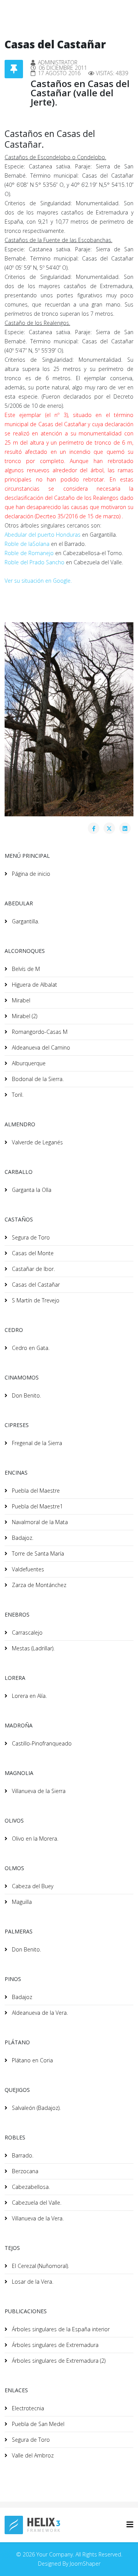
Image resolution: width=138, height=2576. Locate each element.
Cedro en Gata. (30, 1348)
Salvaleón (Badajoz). (35, 2108)
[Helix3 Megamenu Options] (130, 2524)
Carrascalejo (26, 1632)
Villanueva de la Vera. (37, 2218)
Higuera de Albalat (34, 985)
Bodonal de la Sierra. (37, 1079)
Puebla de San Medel (37, 2424)
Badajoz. (22, 1538)
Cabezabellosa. (30, 2187)
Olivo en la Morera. (34, 1838)
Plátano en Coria (32, 2060)
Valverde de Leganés (37, 1142)
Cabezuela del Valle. (36, 2203)
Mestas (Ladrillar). (32, 1648)
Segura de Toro (30, 1237)
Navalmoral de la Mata (39, 1522)
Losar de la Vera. (32, 2282)
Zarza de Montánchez (38, 1585)
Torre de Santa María (37, 1553)
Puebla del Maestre (35, 1491)
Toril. (17, 1095)
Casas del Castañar (35, 1285)
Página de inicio (30, 874)
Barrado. (22, 2155)
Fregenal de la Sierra (36, 1443)
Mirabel (20, 1000)
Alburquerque (28, 1063)
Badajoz (21, 1997)
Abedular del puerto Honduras (43, 535)
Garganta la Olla (31, 1190)
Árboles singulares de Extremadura (54, 2345)
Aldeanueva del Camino (40, 1047)
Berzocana (24, 2171)
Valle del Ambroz (32, 2455)
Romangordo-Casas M (39, 1032)
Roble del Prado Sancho (34, 562)
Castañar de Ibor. (33, 1269)
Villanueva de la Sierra (38, 1791)
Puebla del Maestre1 (37, 1506)
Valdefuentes (27, 1569)
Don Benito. (26, 1395)
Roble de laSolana (27, 544)
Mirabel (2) (24, 1016)
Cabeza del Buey (32, 1886)
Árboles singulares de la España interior (60, 2329)
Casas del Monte (32, 1253)
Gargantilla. (25, 921)
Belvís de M (25, 969)
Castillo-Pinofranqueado (41, 1743)
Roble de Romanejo (29, 553)
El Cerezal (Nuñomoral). (40, 2266)
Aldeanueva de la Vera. (39, 2013)
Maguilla (21, 1902)
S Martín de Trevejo (35, 1300)
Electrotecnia (27, 2408)
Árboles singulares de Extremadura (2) (58, 2361)
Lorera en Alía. (29, 1696)
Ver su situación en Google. (38, 581)
